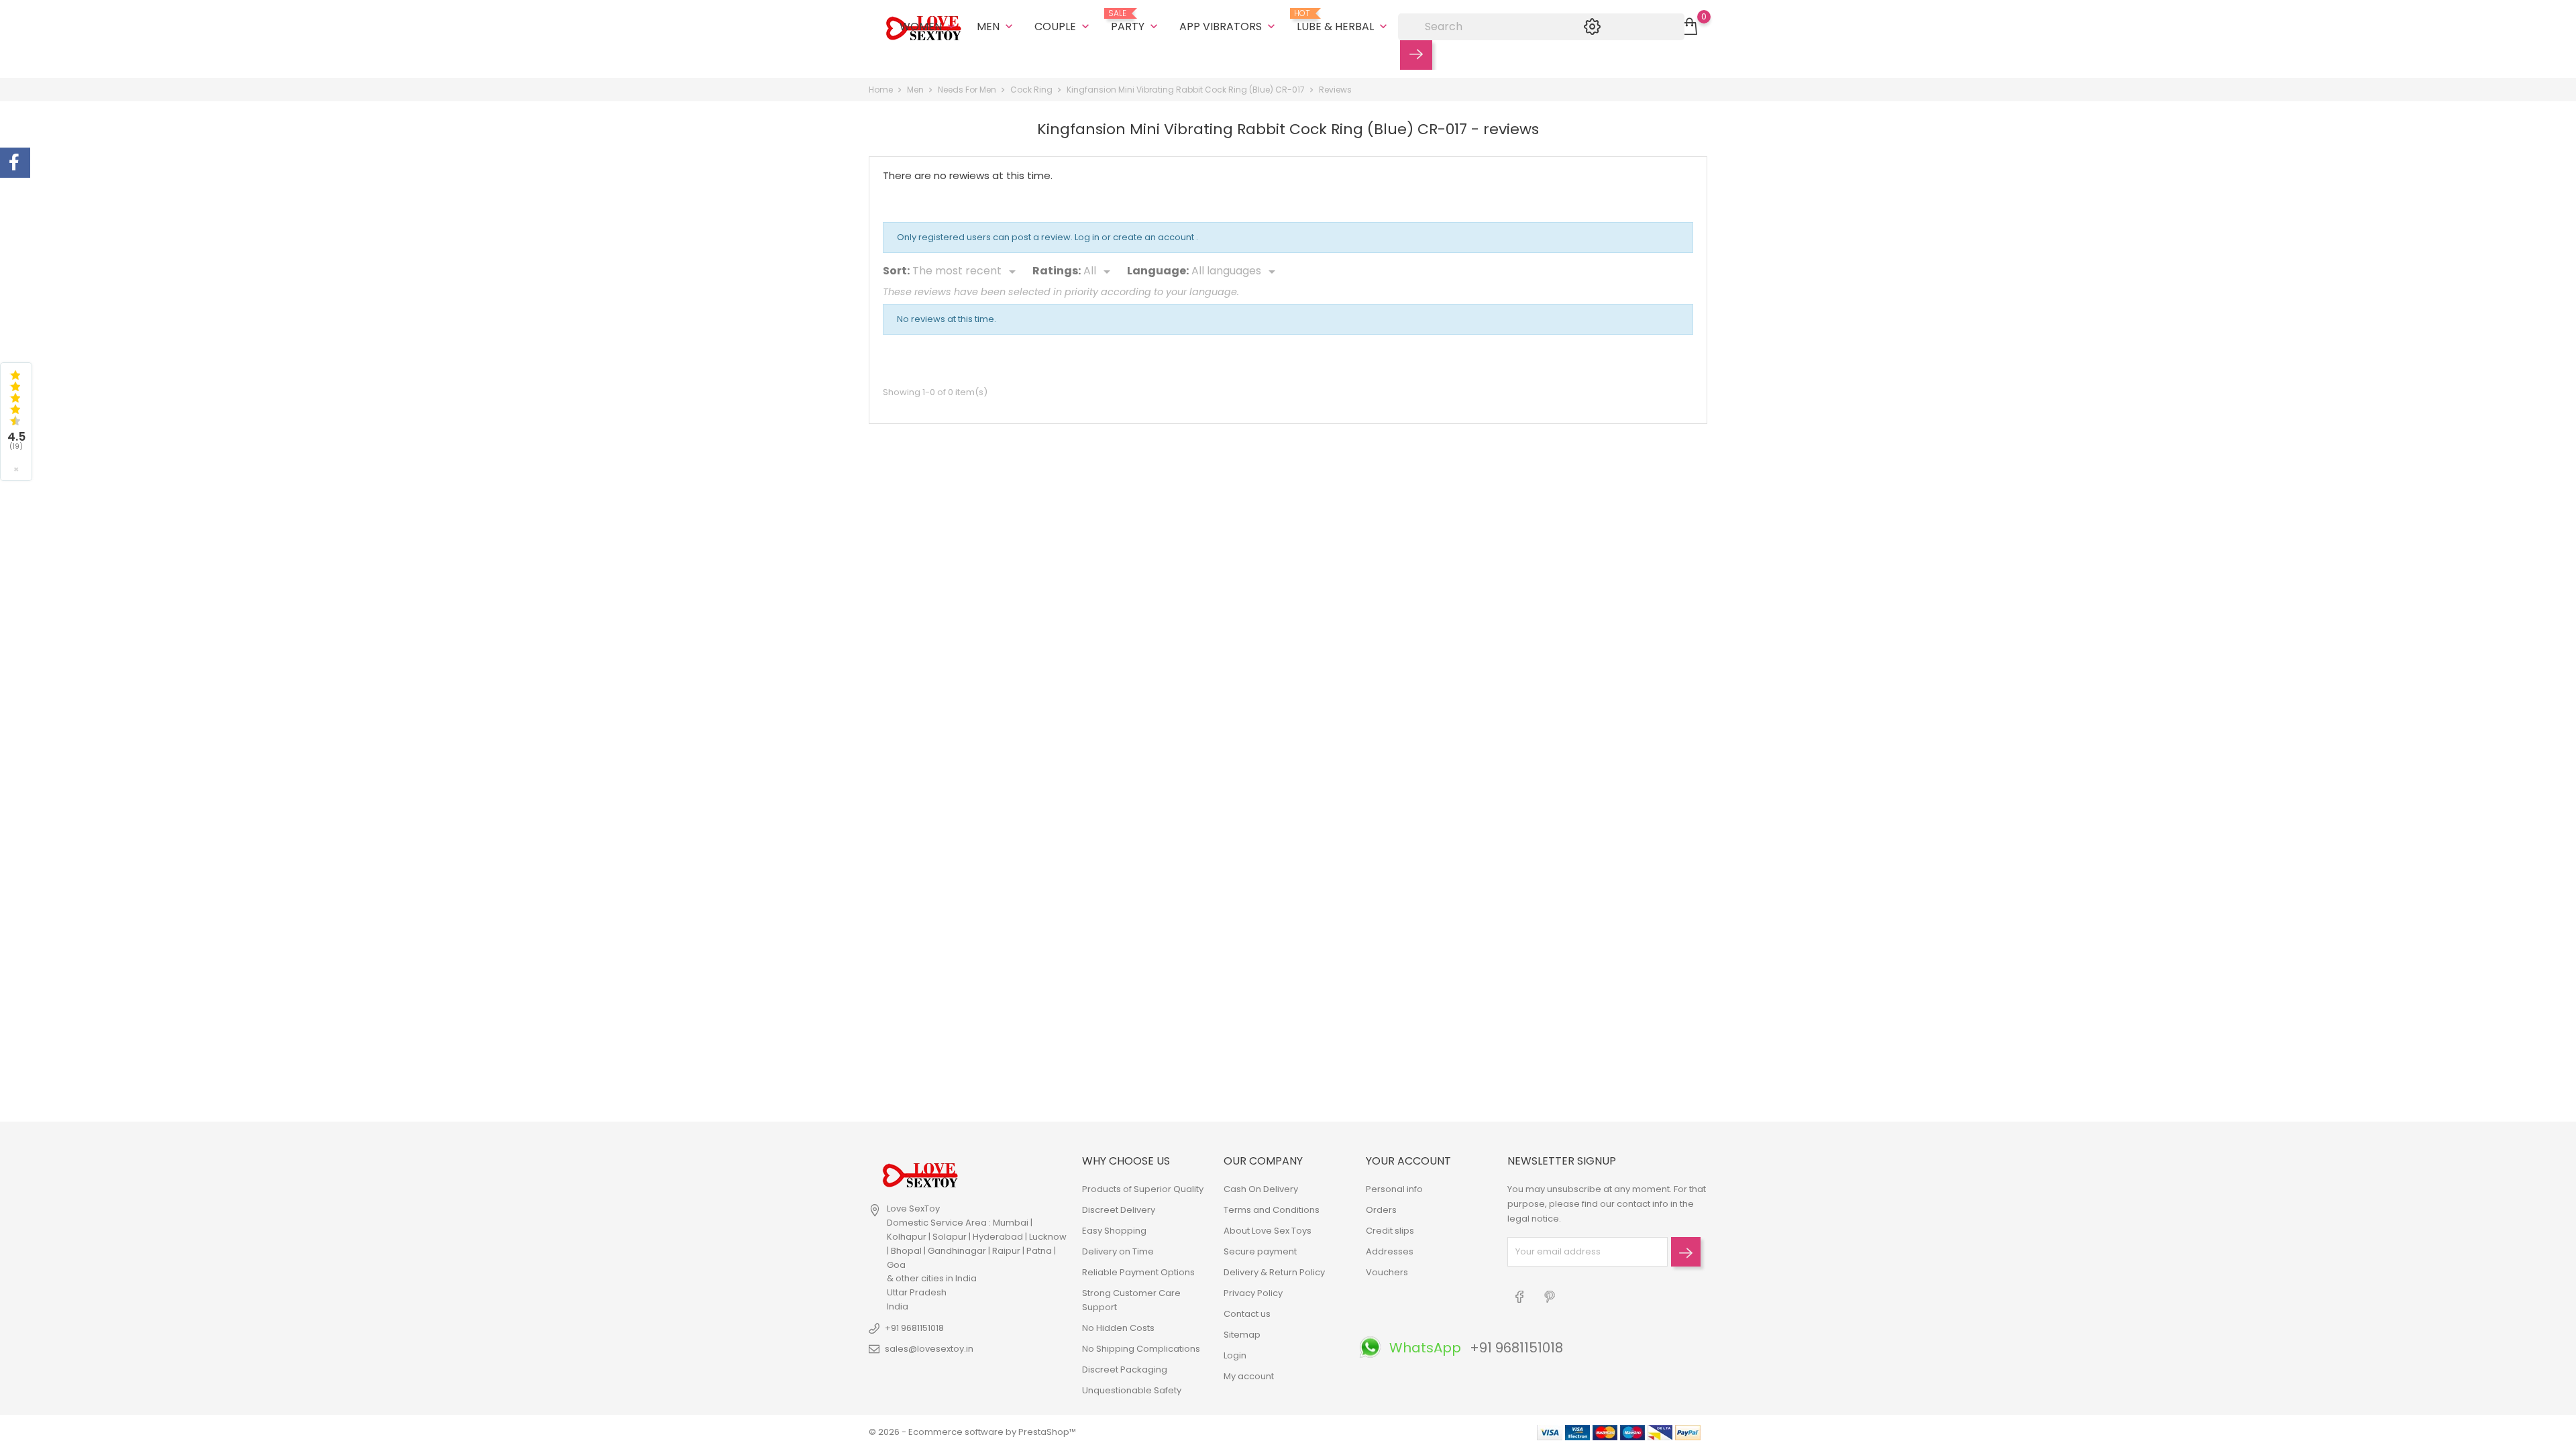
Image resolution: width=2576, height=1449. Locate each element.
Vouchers (1387, 1272)
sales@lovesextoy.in (929, 1349)
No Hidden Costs (1118, 1328)
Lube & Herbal (1343, 21)
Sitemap (1242, 1335)
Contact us (1247, 1314)
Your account (1408, 1161)
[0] (1689, 27)
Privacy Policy (1253, 1293)
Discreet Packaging (1125, 1370)
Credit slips (1390, 1231)
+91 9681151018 (914, 1328)
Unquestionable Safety (1132, 1390)
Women (929, 26)
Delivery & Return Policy (1274, 1272)
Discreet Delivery (1119, 1210)
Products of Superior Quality (1143, 1189)
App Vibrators (1229, 26)
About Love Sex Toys (1268, 1231)
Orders (1381, 1210)
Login (1235, 1355)
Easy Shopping (1114, 1231)
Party (1136, 21)
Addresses (1390, 1251)
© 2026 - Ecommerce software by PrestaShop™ (972, 1432)
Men (996, 26)
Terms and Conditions (1272, 1210)
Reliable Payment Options (1138, 1272)
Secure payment (1260, 1251)
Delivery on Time (1118, 1251)
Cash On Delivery (1261, 1189)
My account (1249, 1376)
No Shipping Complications (1141, 1349)
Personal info (1394, 1189)
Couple (1063, 26)
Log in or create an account (1135, 237)
